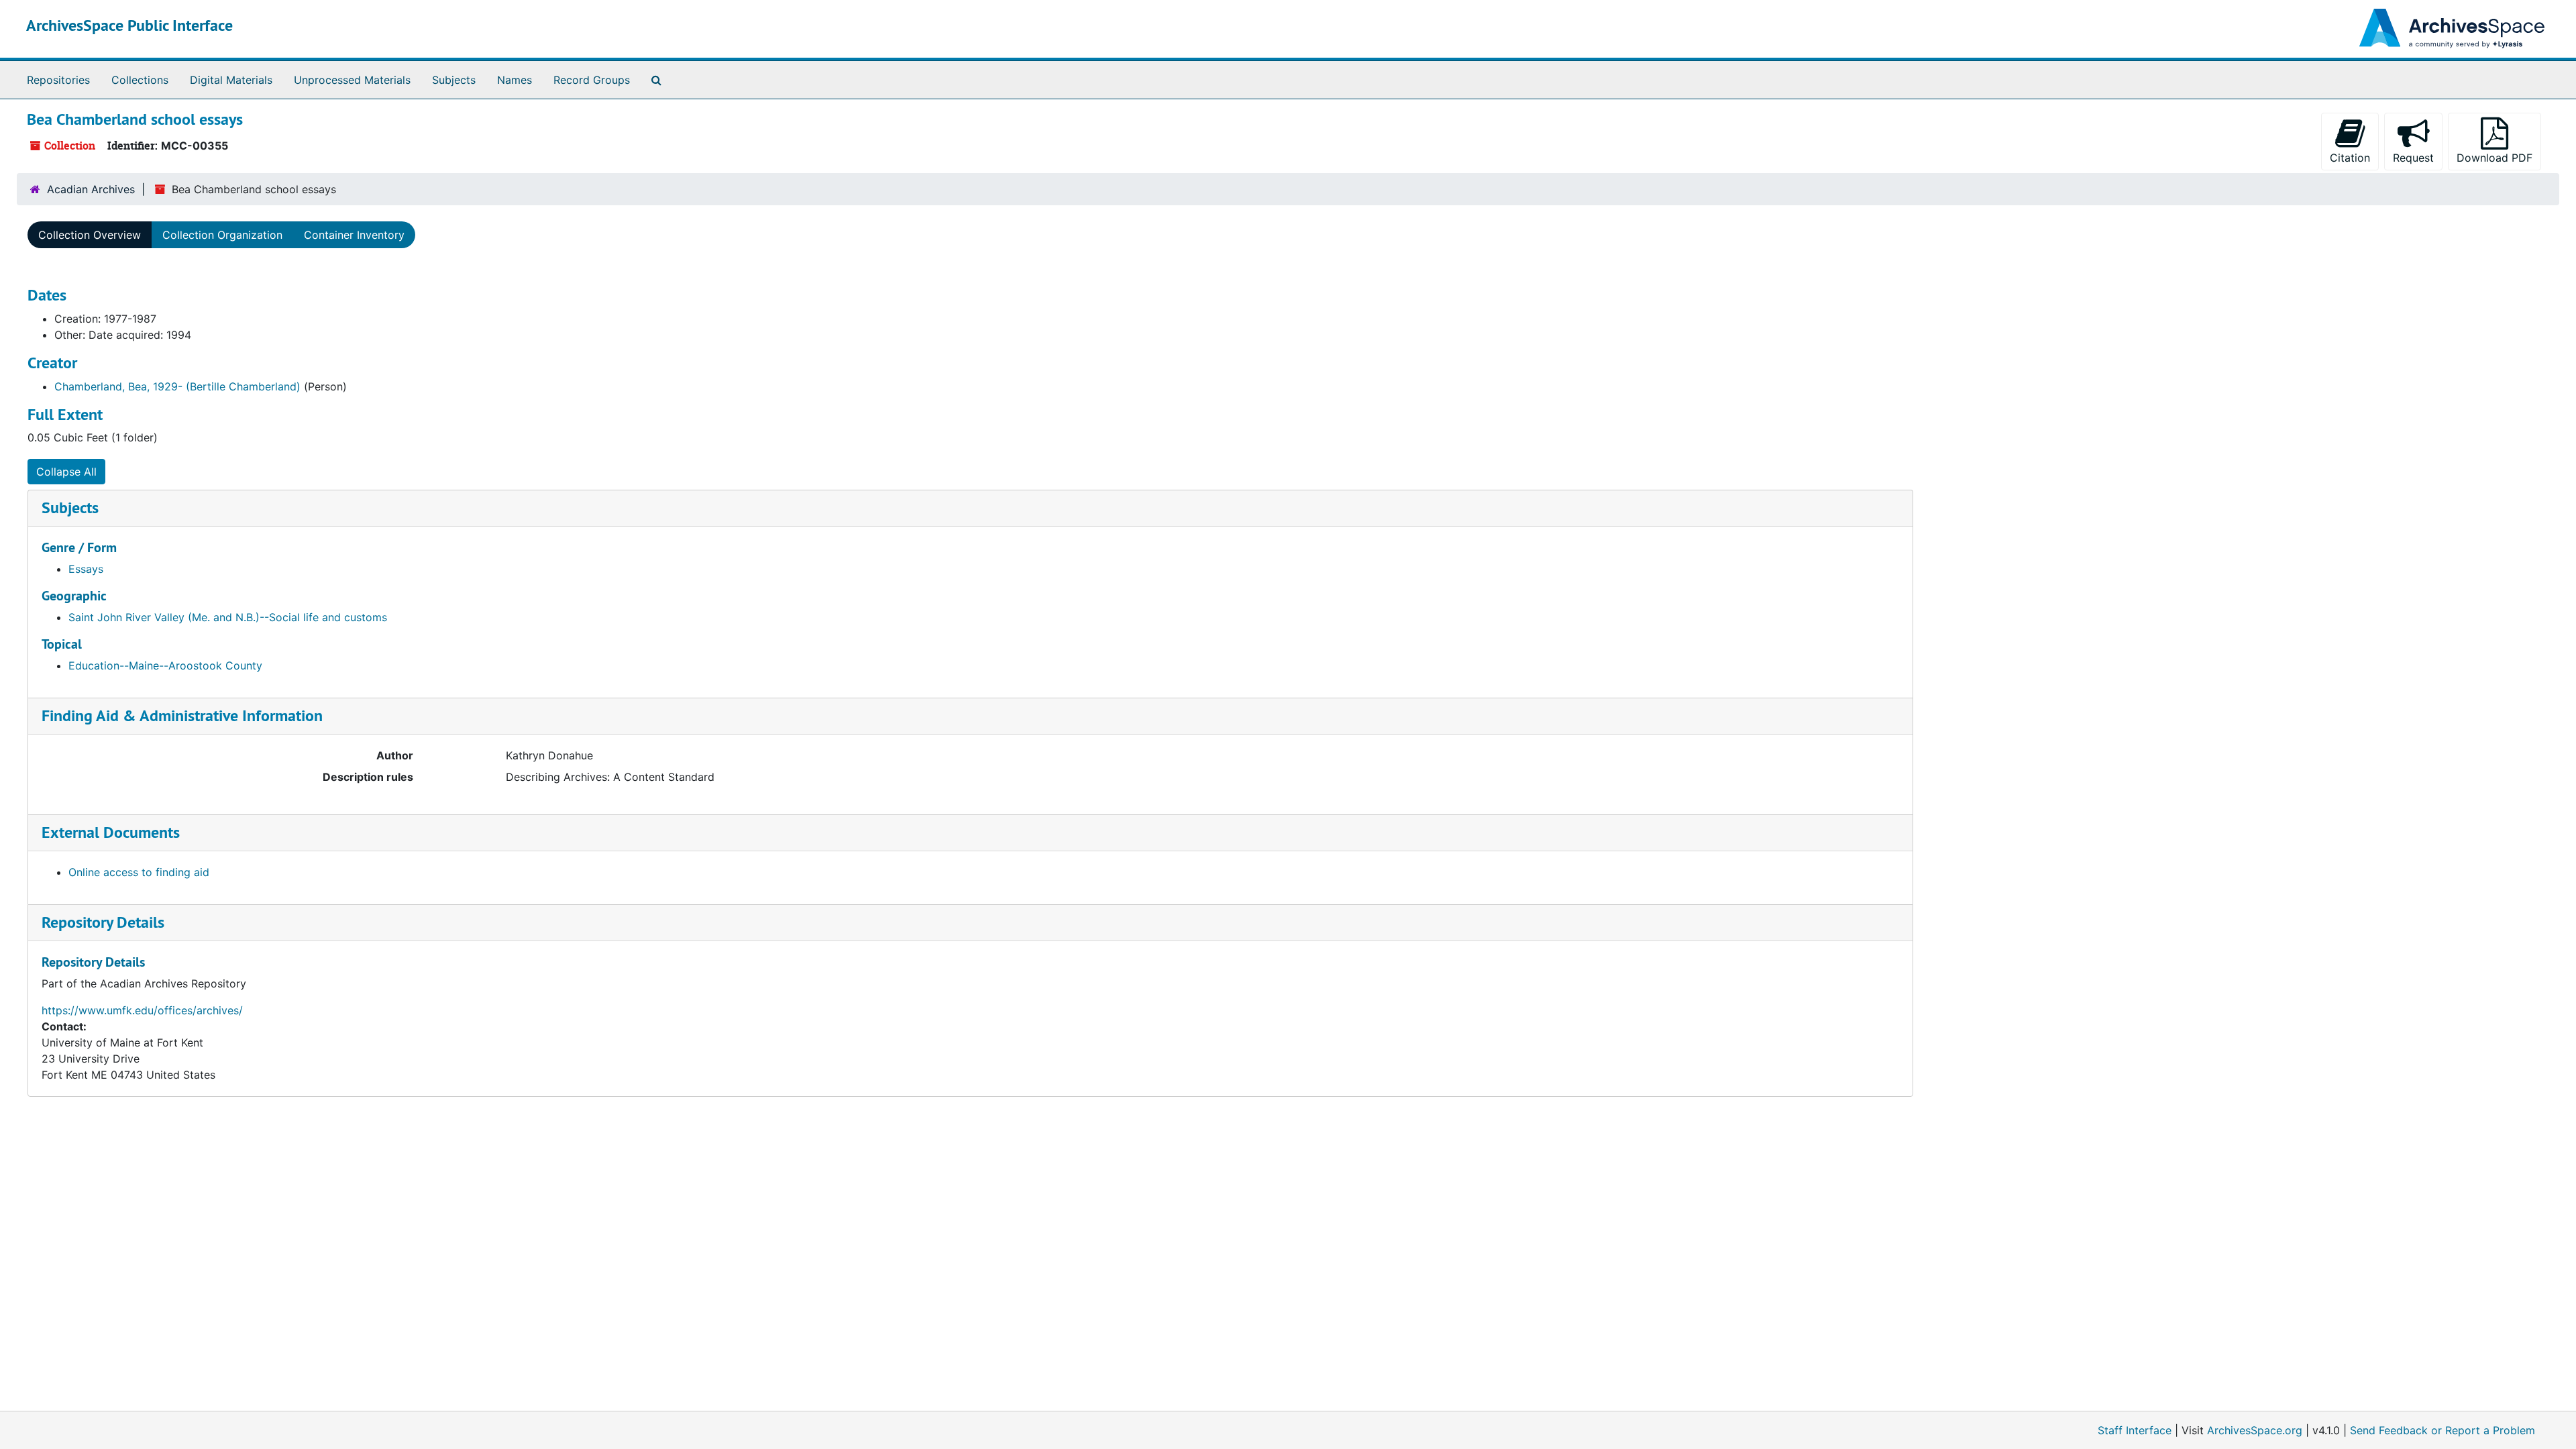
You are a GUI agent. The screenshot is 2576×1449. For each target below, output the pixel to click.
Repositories (58, 80)
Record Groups (592, 80)
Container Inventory (354, 235)
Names (515, 80)
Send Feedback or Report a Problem (2443, 1430)
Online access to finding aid (139, 872)
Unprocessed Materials (352, 80)
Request (2413, 158)
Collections (140, 80)
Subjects (454, 80)
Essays (86, 569)
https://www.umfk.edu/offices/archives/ (142, 1010)
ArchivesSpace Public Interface (129, 25)
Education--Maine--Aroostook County (165, 665)
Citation (2350, 158)
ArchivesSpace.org (2255, 1430)
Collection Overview (90, 235)
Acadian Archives (91, 189)
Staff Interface (2135, 1430)
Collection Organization (222, 235)
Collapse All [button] (66, 472)
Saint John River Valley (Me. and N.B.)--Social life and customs (228, 617)
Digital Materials (231, 80)
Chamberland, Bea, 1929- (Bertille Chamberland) (177, 386)
